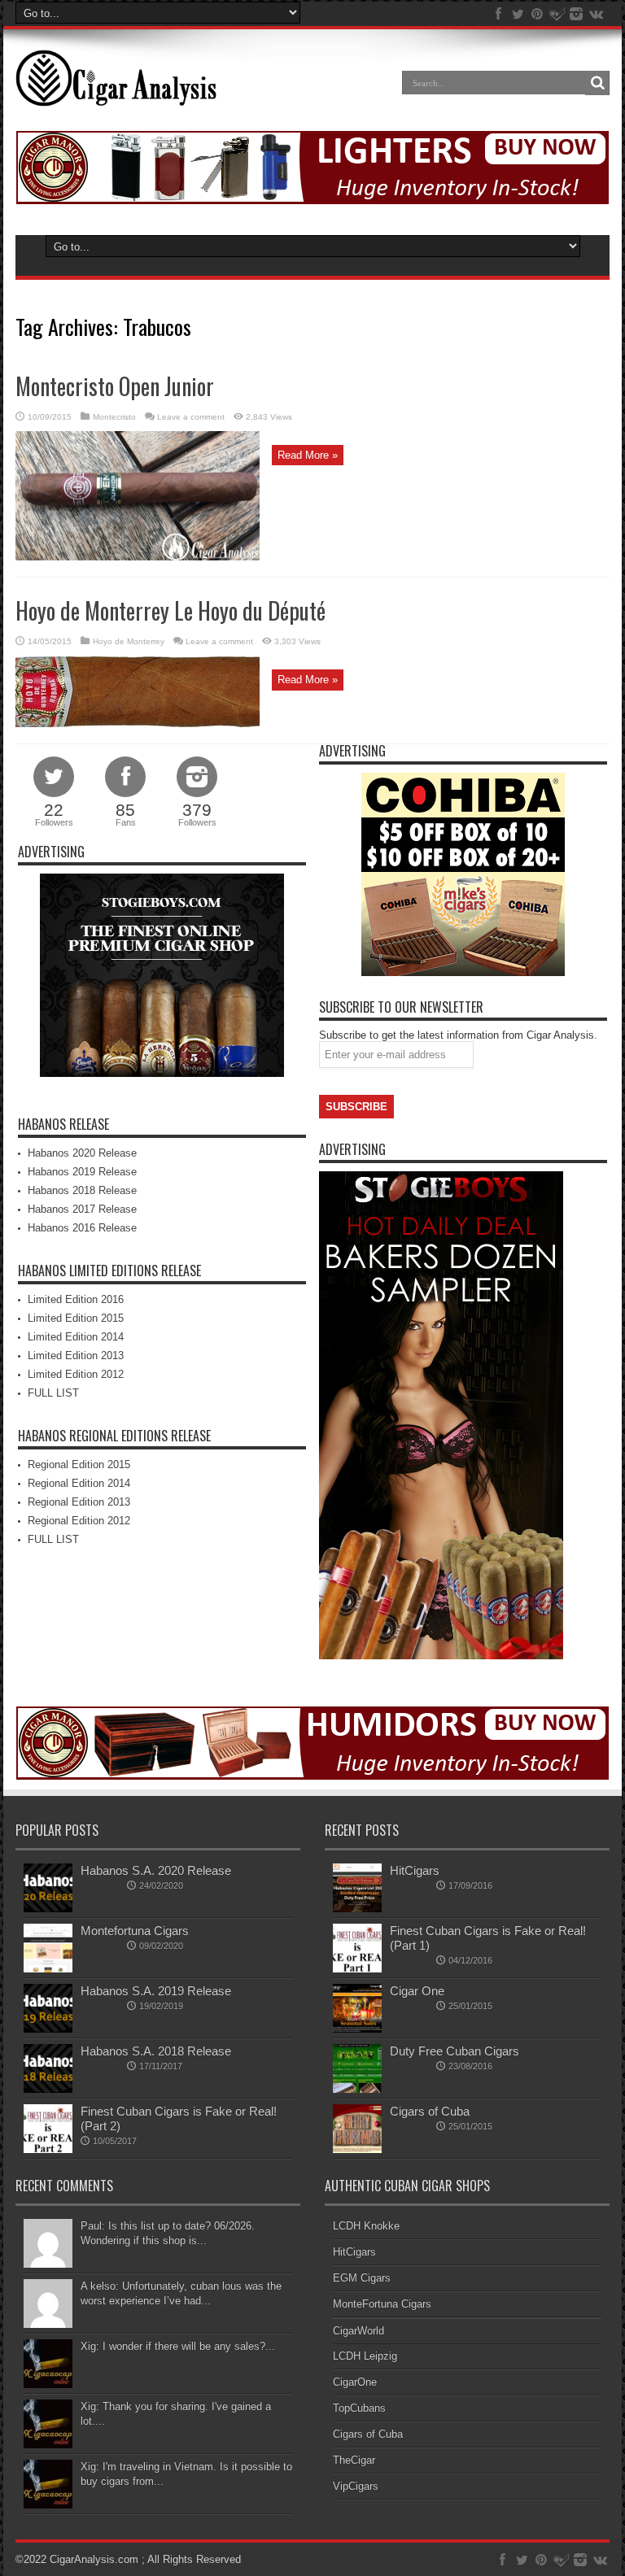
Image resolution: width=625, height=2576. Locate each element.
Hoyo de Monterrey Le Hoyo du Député (170, 610)
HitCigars (415, 1870)
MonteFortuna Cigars (382, 2304)
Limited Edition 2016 (76, 1299)
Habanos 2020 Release (82, 1153)
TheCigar (354, 2460)
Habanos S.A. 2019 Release (156, 1991)
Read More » (308, 455)
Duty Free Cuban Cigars (455, 2051)
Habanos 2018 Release (82, 1190)
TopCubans (359, 2408)
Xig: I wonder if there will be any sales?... (178, 2346)
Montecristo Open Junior (115, 386)
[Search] (597, 83)
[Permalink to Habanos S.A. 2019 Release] (48, 2029)
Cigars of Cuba (430, 2111)
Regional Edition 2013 (79, 1502)
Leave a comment (191, 417)
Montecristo (114, 417)
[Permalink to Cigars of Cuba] (357, 2149)
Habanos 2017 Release (82, 1209)
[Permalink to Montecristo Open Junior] (138, 557)
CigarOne (355, 2382)
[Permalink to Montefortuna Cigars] (48, 1969)
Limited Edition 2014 (76, 1337)
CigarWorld (358, 2331)
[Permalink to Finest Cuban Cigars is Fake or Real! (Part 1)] (357, 1969)
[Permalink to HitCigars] (357, 1909)
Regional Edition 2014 (79, 1483)
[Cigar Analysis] (116, 94)
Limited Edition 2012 (76, 1374)
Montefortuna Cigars (135, 1931)
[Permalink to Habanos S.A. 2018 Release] (48, 2089)
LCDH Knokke (366, 2226)
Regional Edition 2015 (79, 1465)
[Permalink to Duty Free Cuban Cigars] (357, 2089)
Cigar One (417, 1991)
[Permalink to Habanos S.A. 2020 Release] (48, 1909)
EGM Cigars (362, 2278)
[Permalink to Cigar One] (357, 2029)
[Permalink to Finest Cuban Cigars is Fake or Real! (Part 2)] (48, 2149)
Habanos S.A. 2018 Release (156, 2051)
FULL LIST (53, 1393)
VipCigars (356, 2486)
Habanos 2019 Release (82, 1172)
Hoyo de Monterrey (129, 641)
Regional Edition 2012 (79, 1521)
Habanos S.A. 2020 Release (156, 1870)
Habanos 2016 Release (82, 1228)
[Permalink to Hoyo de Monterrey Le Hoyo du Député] (138, 724)
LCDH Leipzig (365, 2356)
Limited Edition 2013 (76, 1356)
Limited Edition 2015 (76, 1318)
